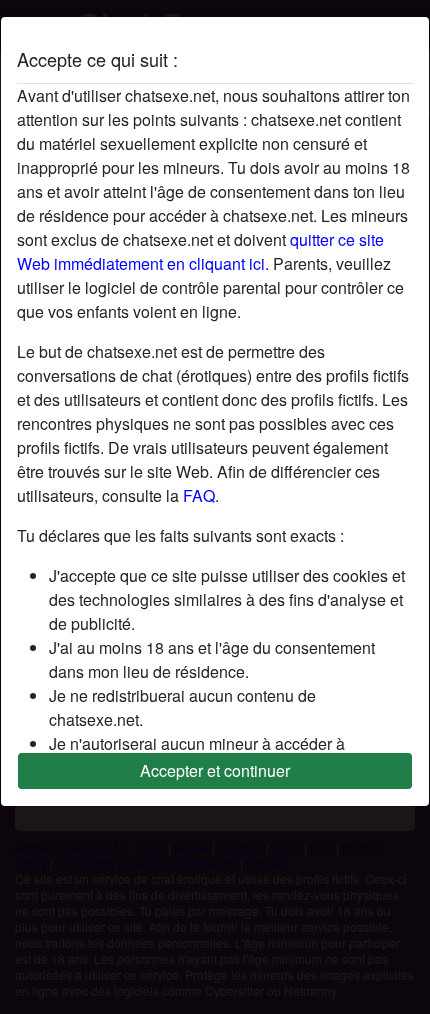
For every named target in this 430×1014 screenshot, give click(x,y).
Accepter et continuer (215, 770)
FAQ (199, 495)
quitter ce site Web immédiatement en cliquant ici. (200, 251)
